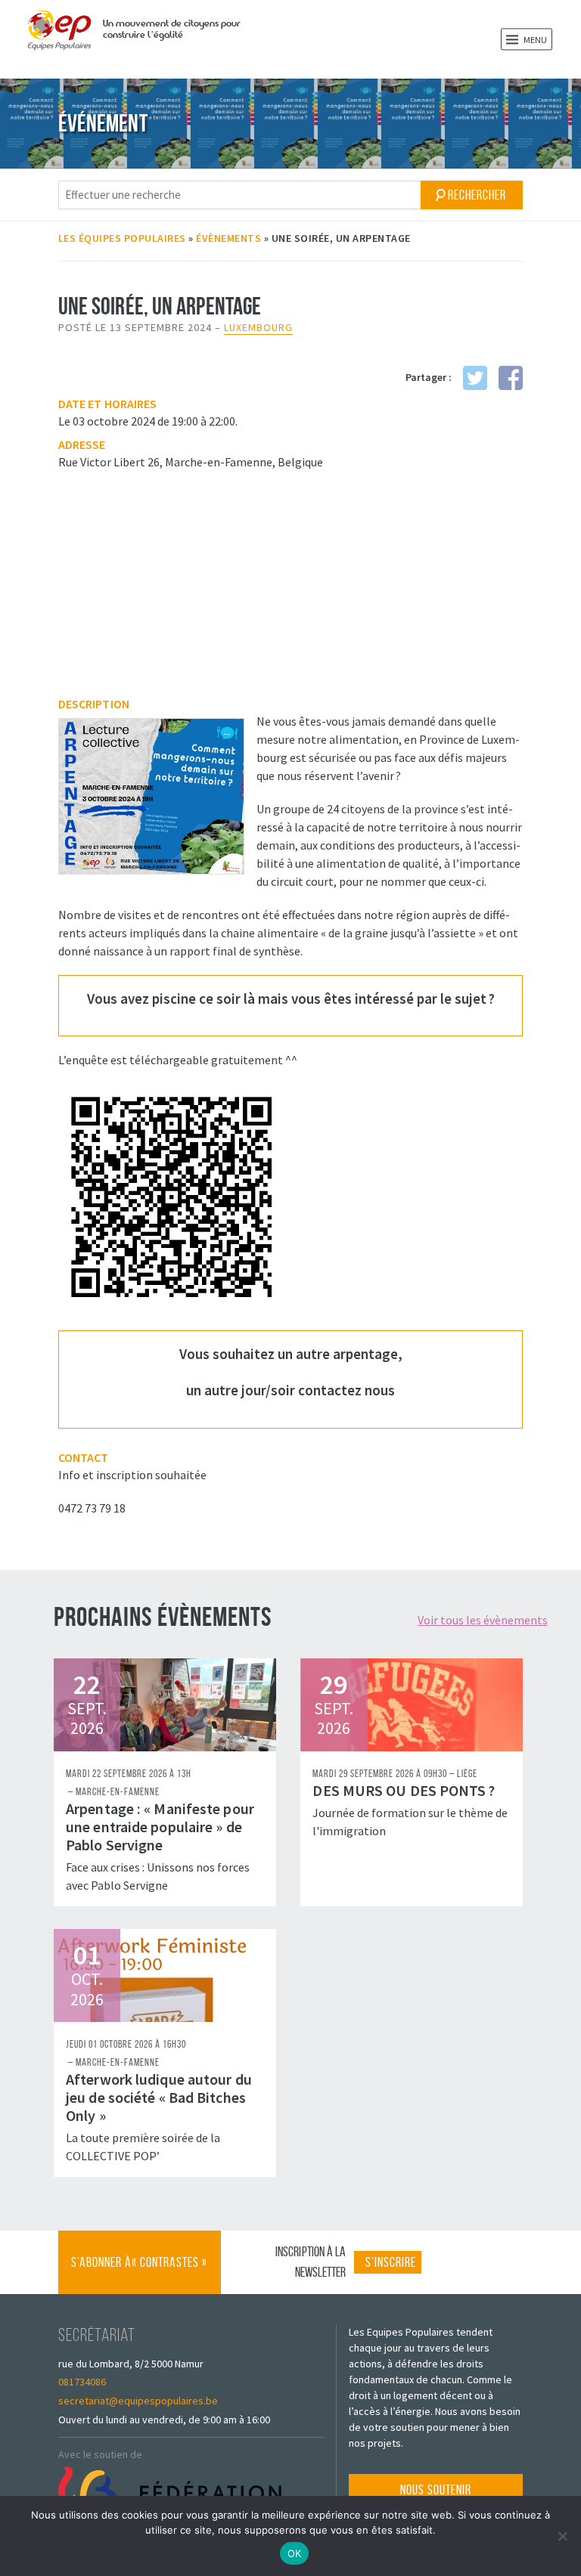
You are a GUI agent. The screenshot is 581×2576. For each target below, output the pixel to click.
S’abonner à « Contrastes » (139, 2274)
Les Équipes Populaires (122, 238)
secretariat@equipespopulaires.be (138, 2401)
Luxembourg (258, 327)
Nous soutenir (436, 2490)
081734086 (82, 2382)
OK (295, 2553)
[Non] (562, 2536)
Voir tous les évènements (483, 1620)
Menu (534, 40)
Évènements (228, 238)
